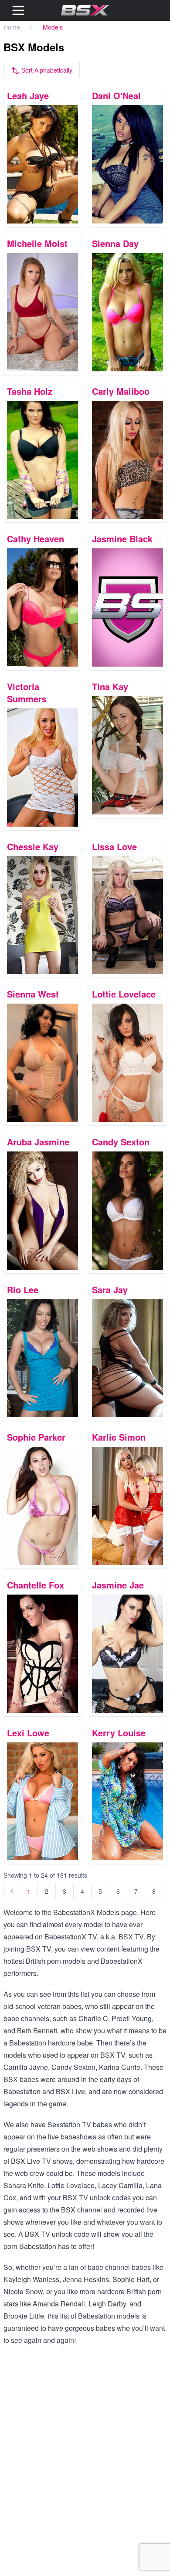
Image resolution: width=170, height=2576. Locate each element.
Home (12, 27)
